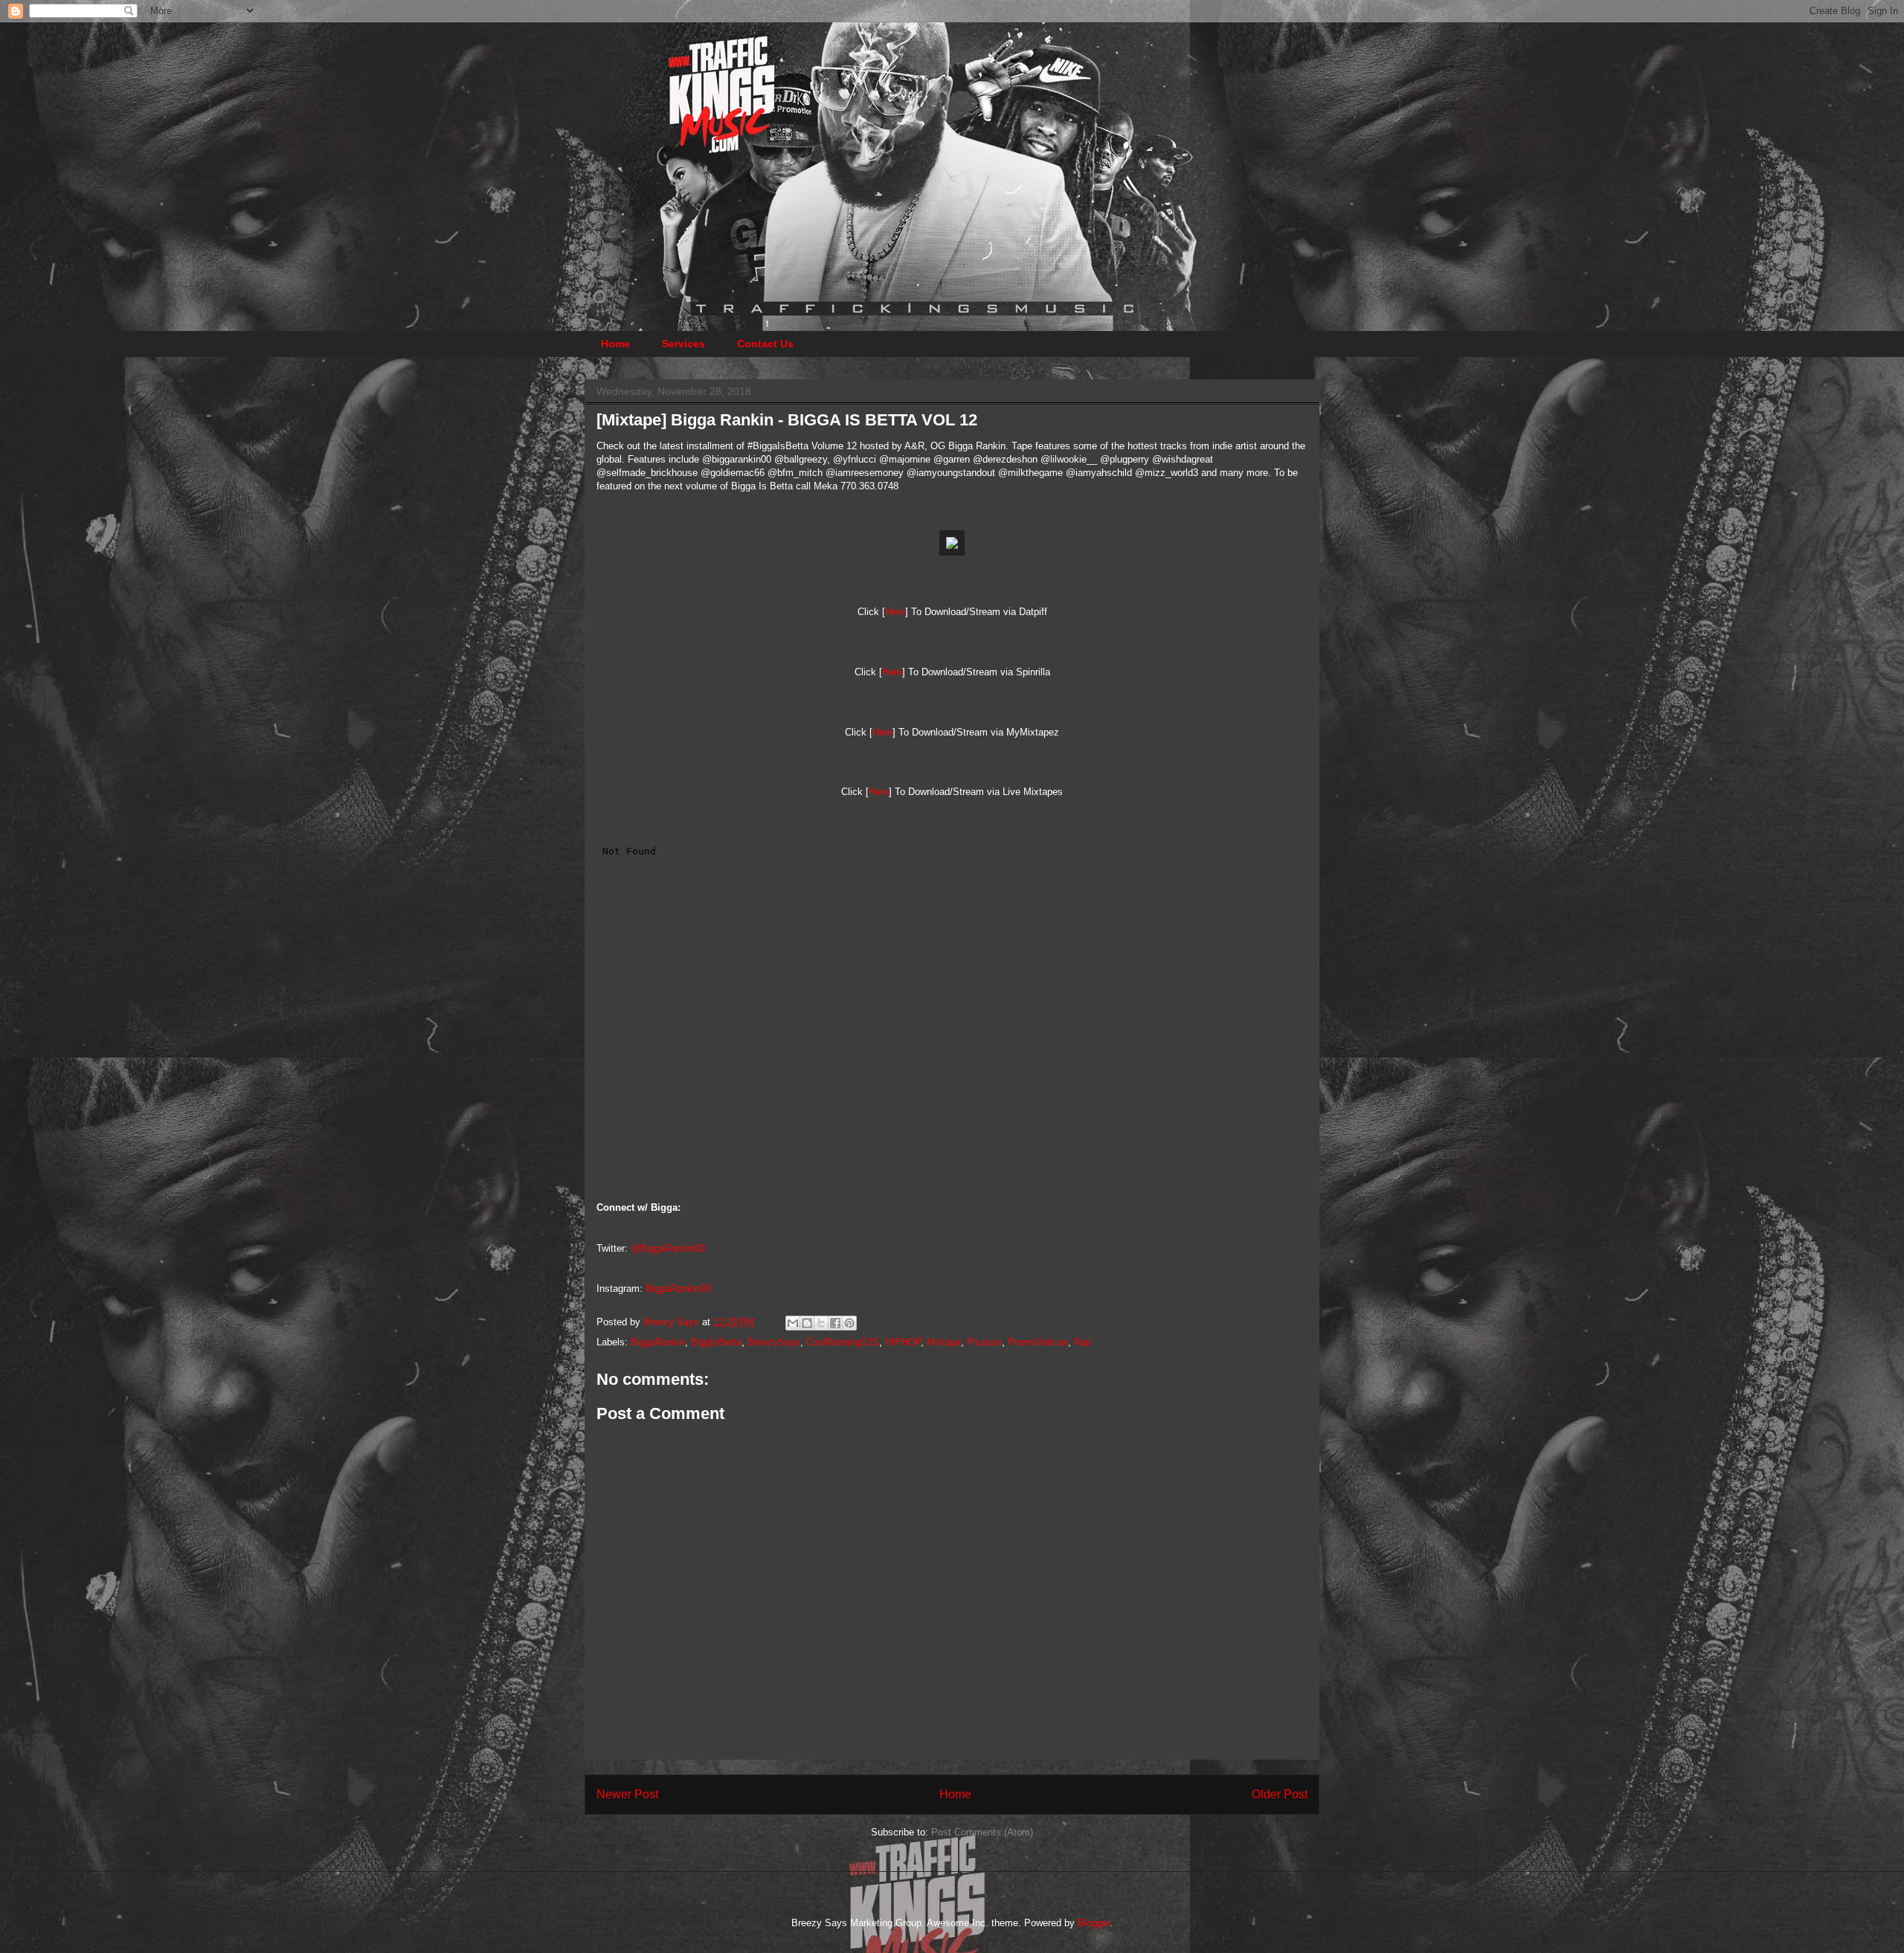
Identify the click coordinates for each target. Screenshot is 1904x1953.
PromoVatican (1038, 1342)
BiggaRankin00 (678, 1288)
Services (684, 344)
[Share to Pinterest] (849, 1323)
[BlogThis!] (807, 1323)
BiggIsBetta (716, 1342)
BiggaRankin (658, 1342)
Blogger (1094, 1923)
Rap (1083, 1342)
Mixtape (944, 1342)
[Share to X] (821, 1323)
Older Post (1280, 1794)
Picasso (984, 1342)
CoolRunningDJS (843, 1342)
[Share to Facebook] (835, 1323)
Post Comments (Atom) (982, 1832)
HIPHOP (903, 1342)
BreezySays (774, 1342)
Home (615, 344)
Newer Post (627, 1794)
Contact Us (765, 344)
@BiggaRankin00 (668, 1248)
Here (895, 612)
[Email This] (793, 1323)
